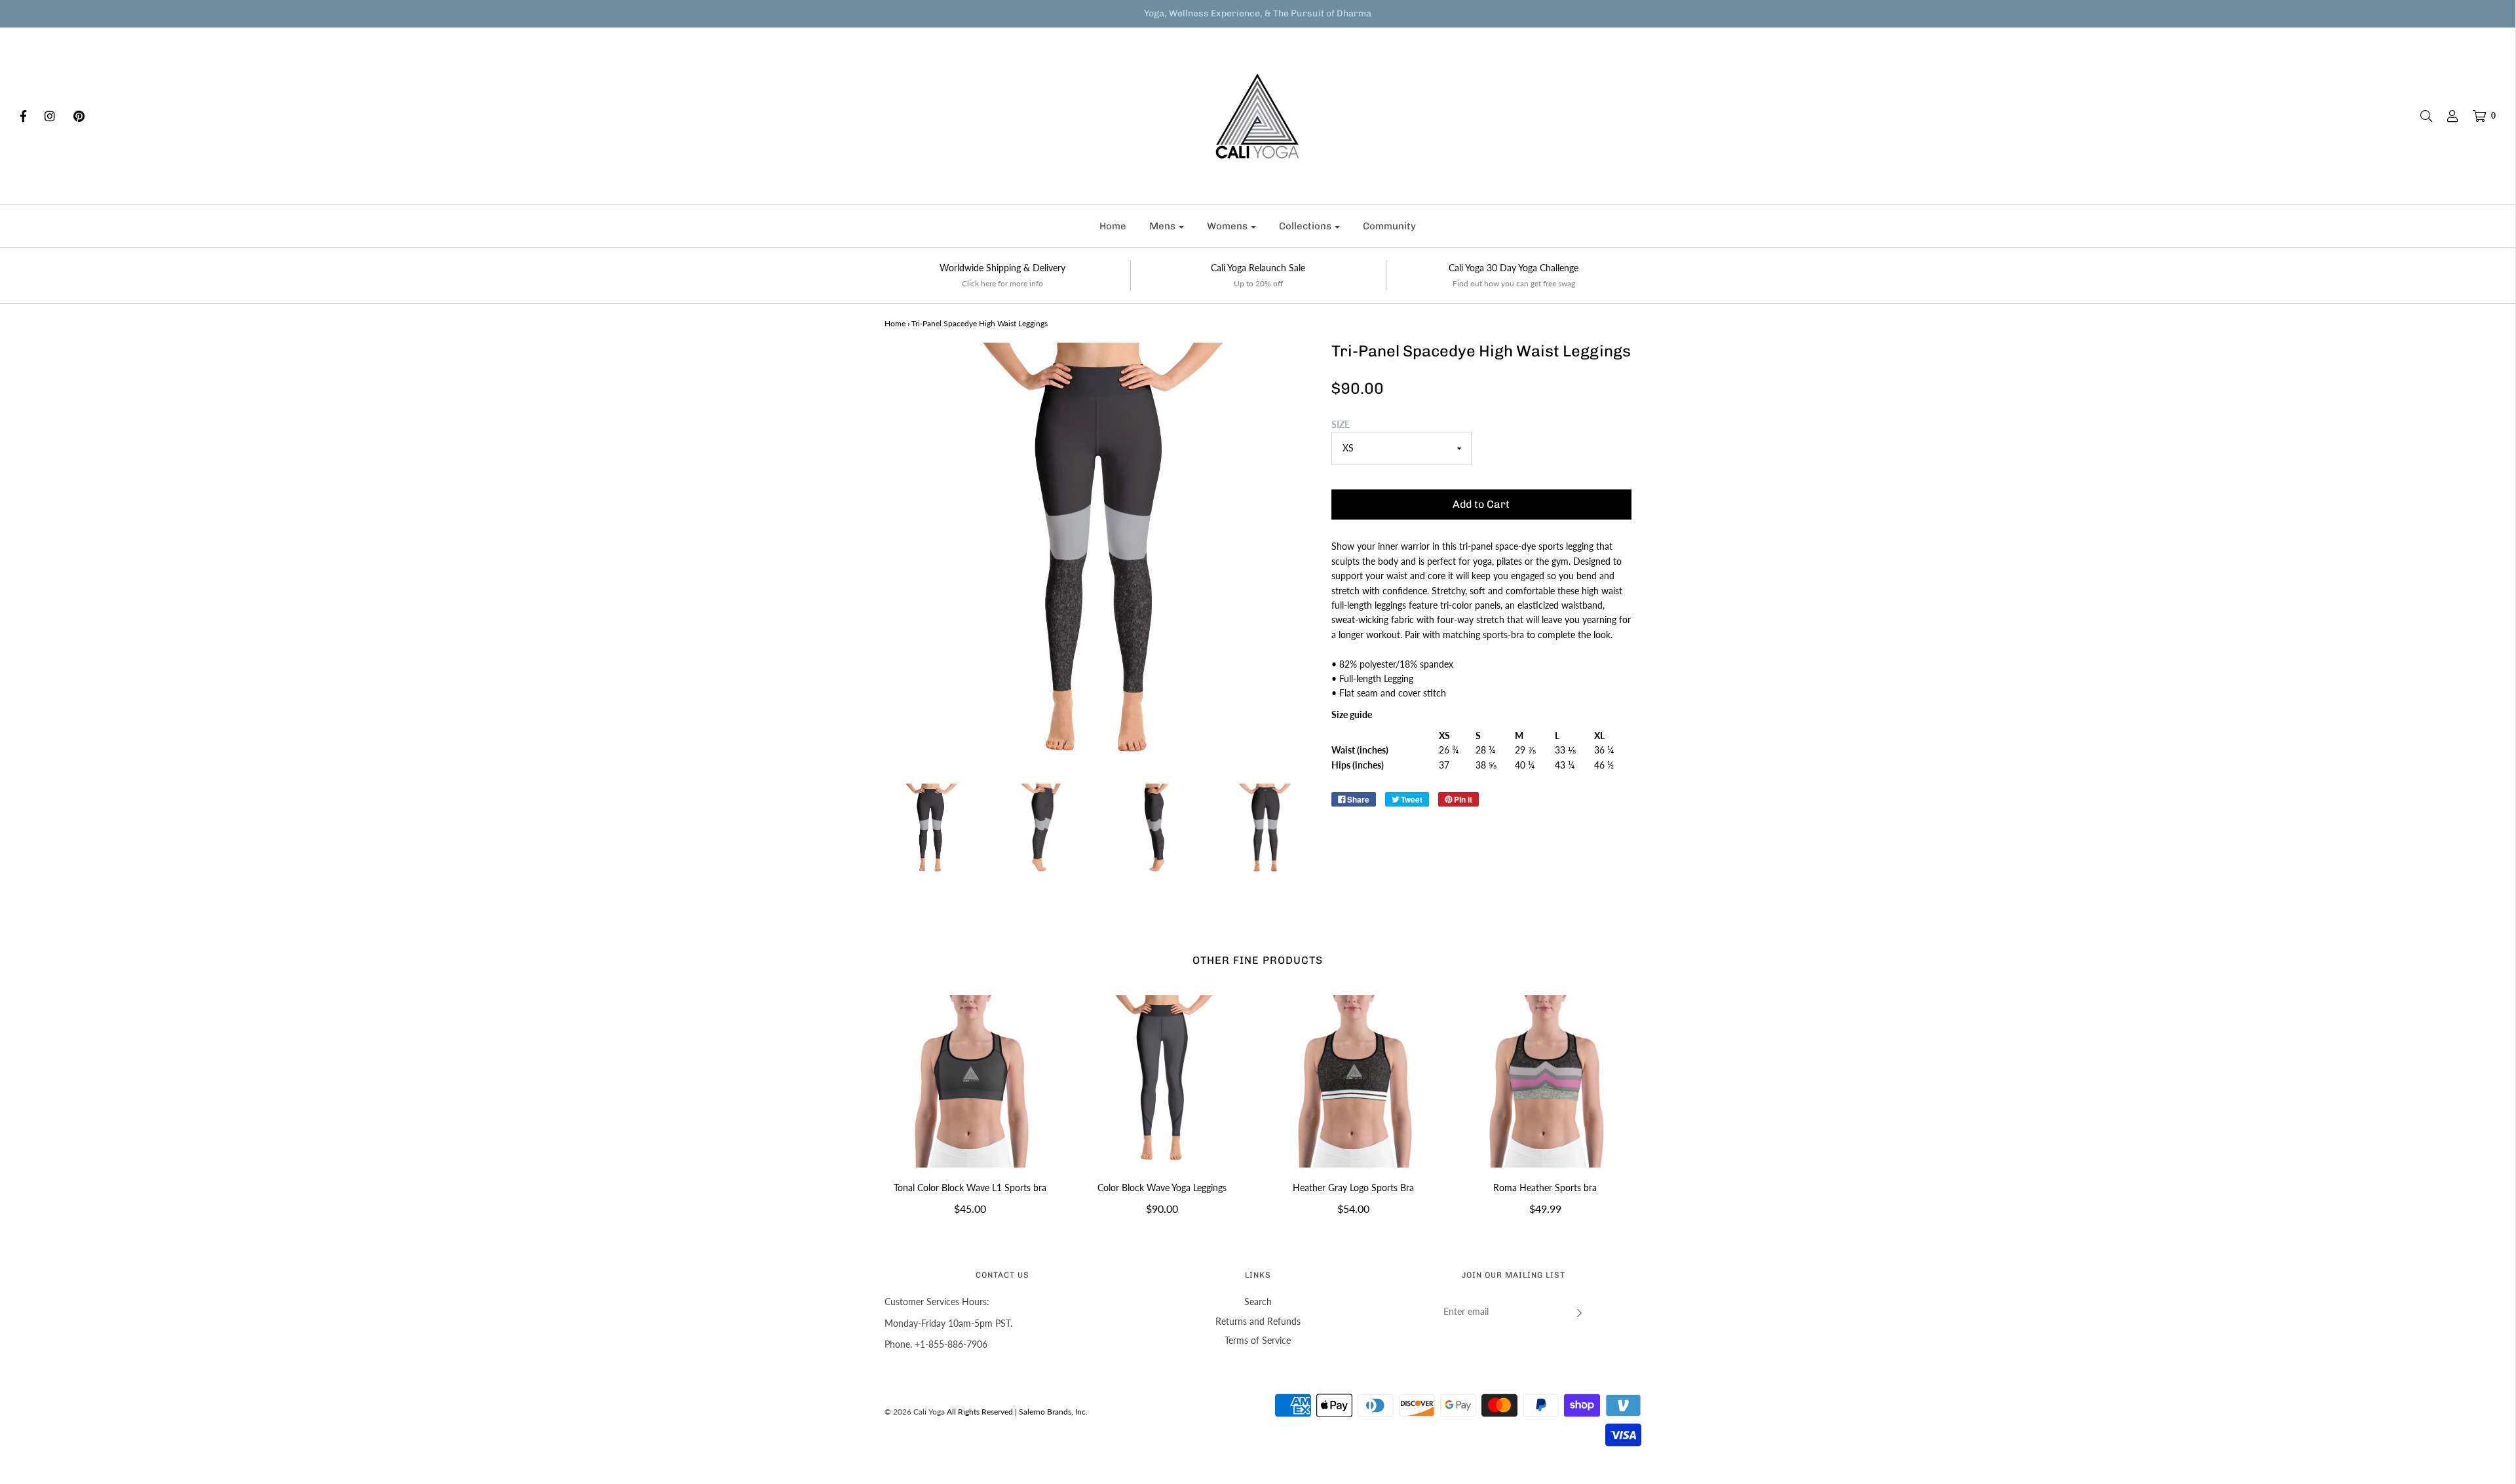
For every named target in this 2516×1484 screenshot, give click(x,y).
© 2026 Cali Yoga (915, 1412)
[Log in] (2446, 116)
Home (1113, 226)
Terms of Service (1258, 1340)
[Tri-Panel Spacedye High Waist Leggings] (931, 830)
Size (1341, 424)
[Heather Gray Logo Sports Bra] (1354, 1081)
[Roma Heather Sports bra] (1545, 1081)
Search (1258, 1302)
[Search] (2420, 116)
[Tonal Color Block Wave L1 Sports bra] (971, 1081)
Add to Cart (1481, 504)
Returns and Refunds (1258, 1321)
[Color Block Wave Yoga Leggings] (1162, 1081)
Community (1389, 226)
